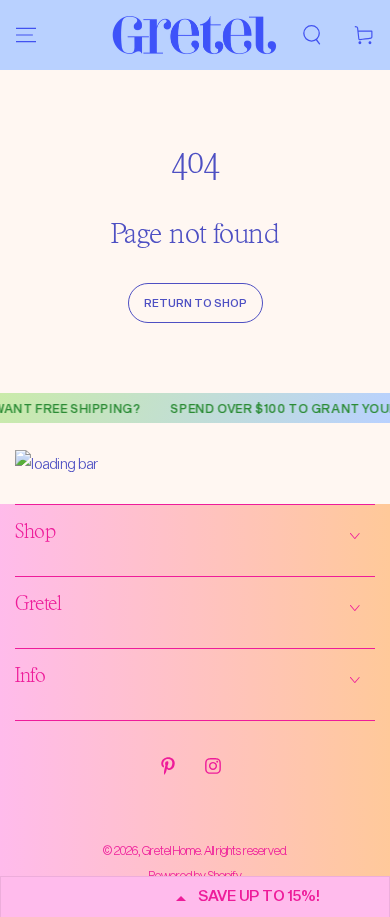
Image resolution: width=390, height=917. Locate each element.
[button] (312, 35)
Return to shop (195, 302)
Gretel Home (171, 850)
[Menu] (26, 35)
